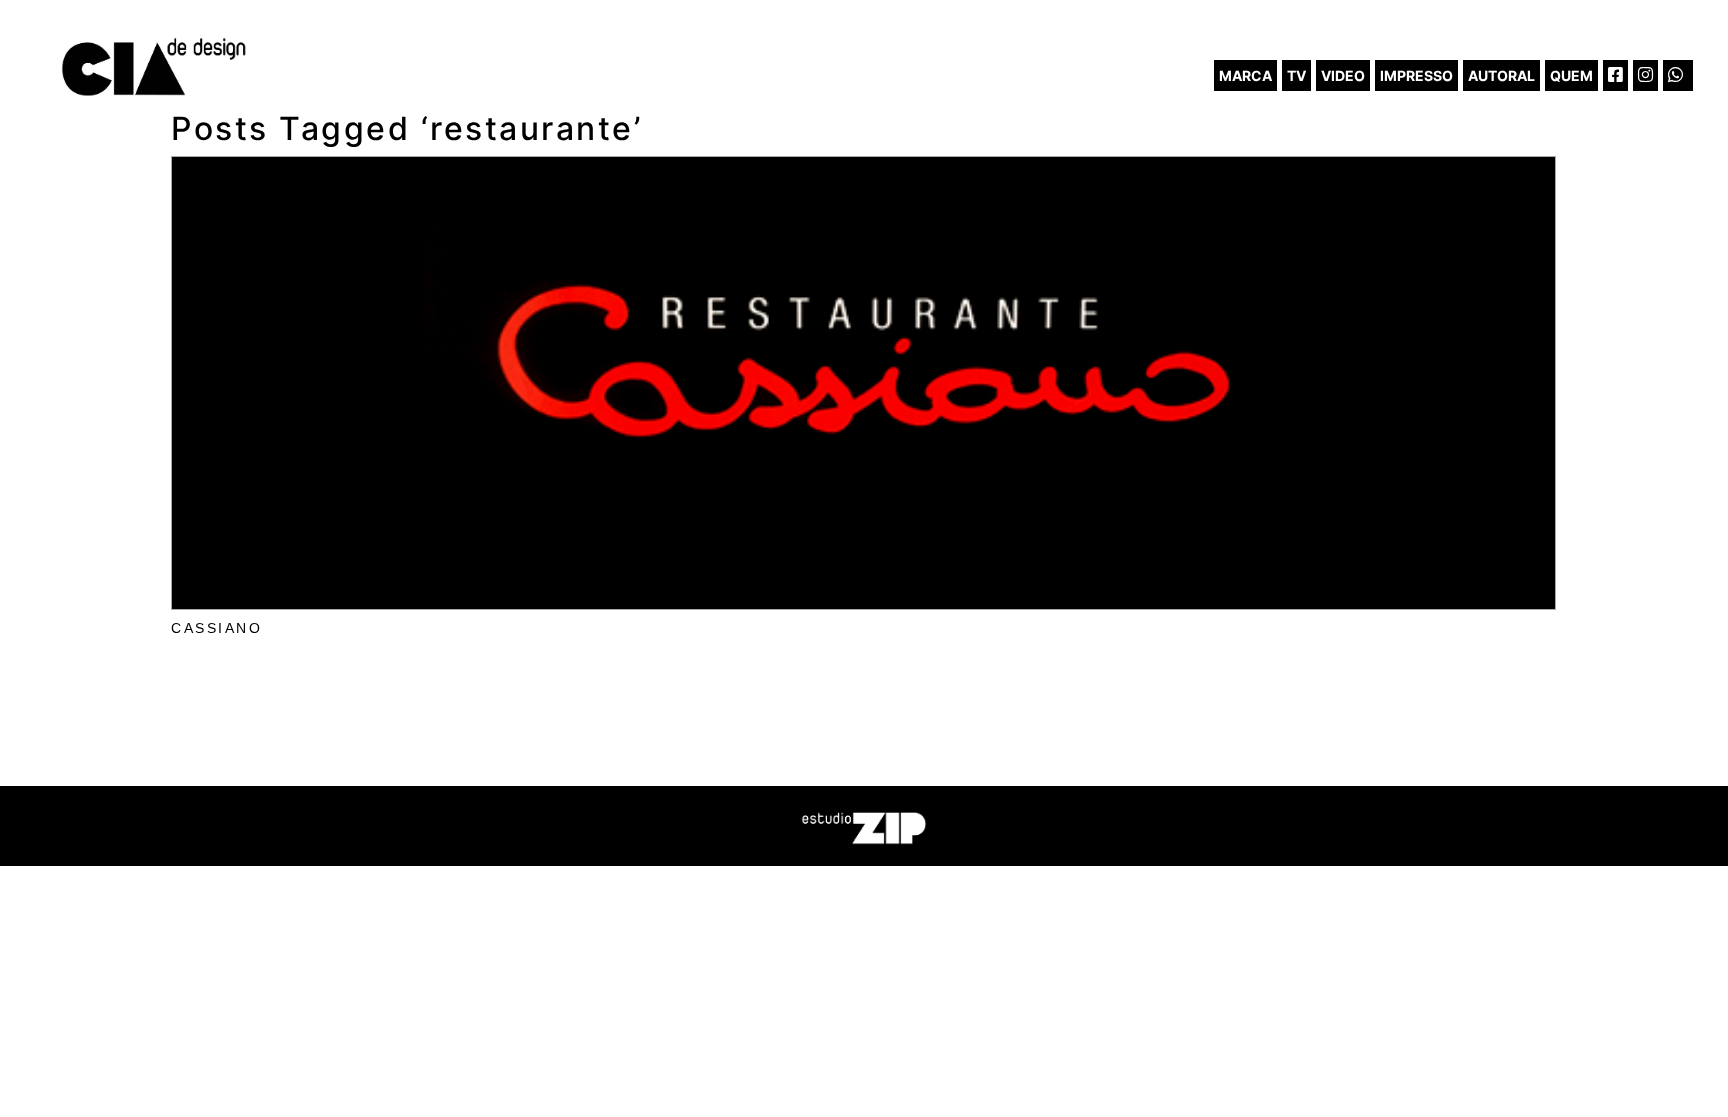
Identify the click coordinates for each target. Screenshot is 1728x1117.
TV (1296, 75)
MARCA (1245, 75)
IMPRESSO (1416, 75)
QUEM (1571, 75)
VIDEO (1343, 75)
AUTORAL (1501, 75)
